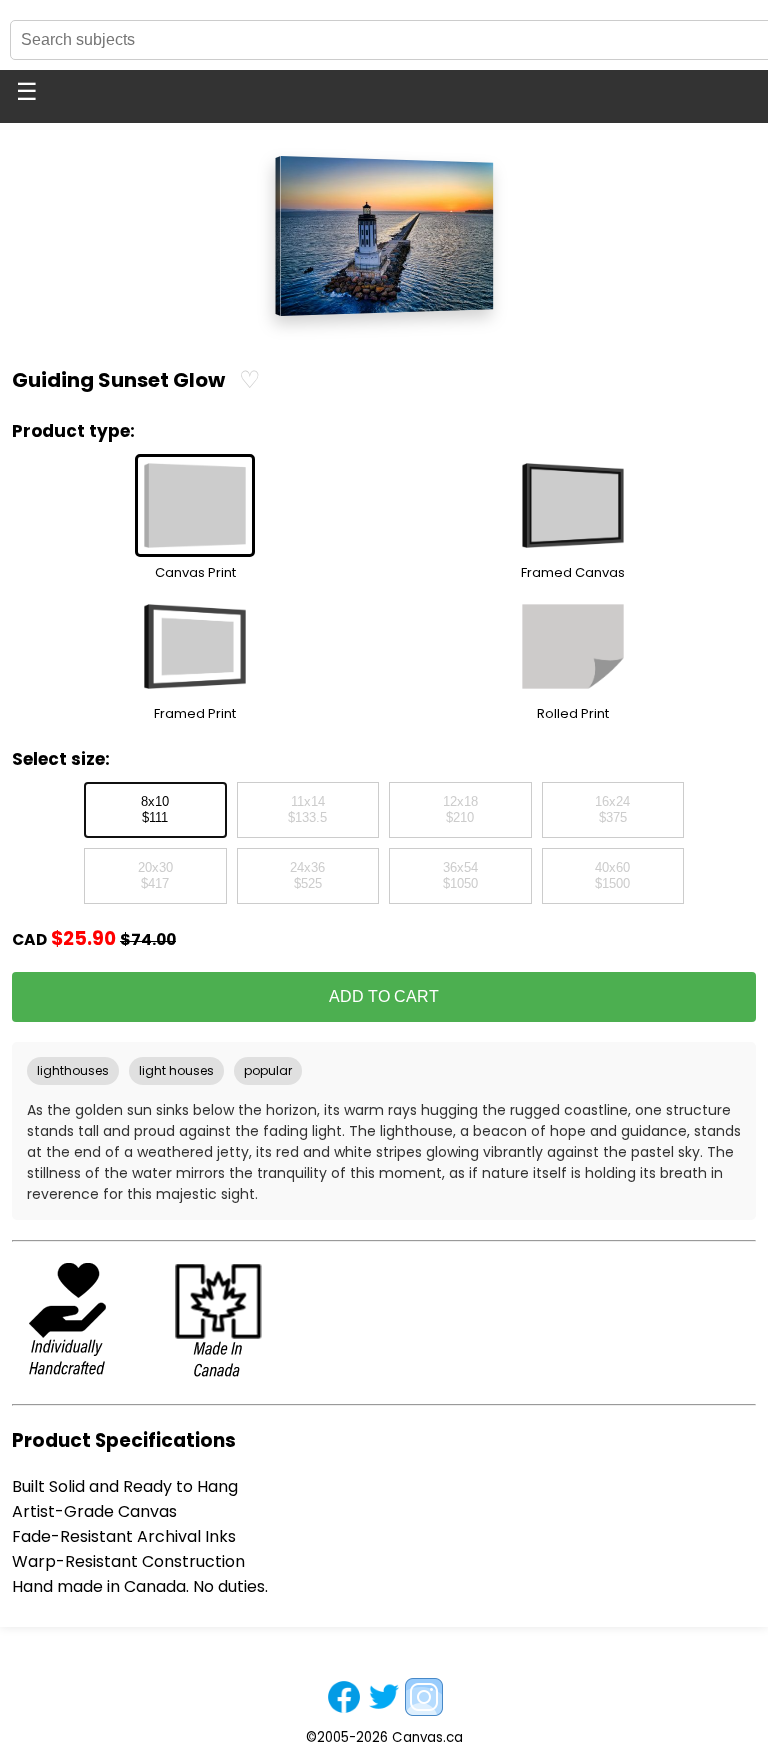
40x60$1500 (612, 876)
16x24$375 (612, 810)
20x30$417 (155, 876)
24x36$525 (307, 876)
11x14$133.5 (307, 810)
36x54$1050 (460, 876)
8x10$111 (155, 810)
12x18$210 (460, 810)
